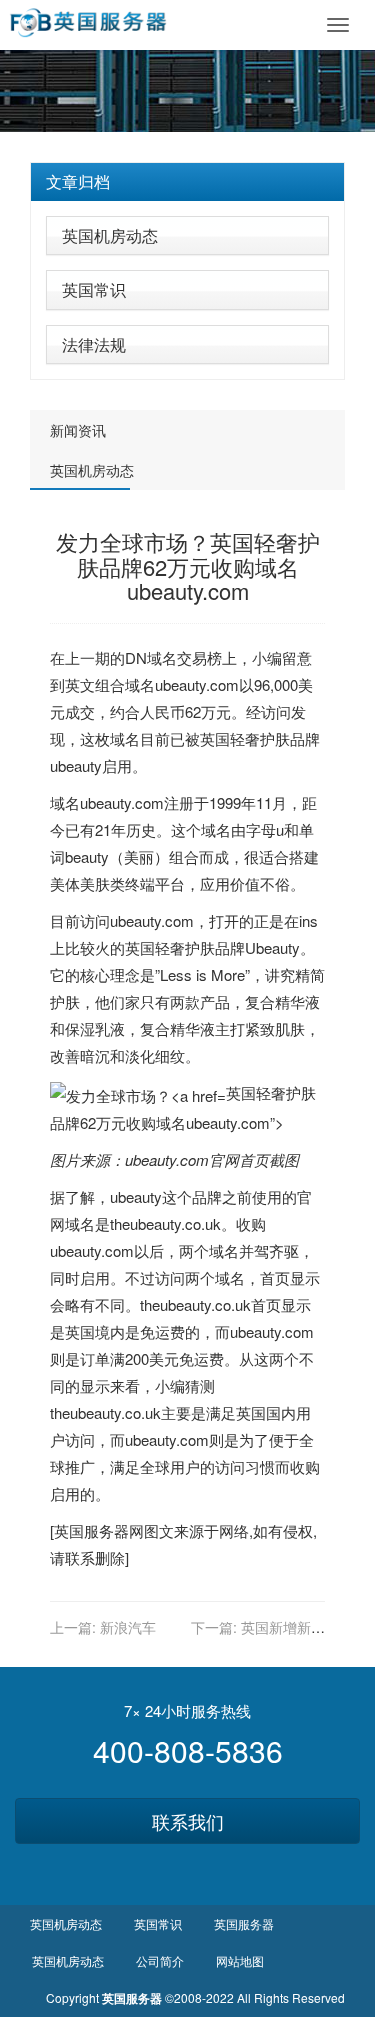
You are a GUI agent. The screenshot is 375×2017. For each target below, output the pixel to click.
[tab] (187, 182)
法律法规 (94, 344)
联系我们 (188, 1821)
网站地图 (240, 1960)
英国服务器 (91, 1530)
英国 (215, 738)
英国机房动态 (110, 235)
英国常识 (94, 289)
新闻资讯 (78, 430)
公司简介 (160, 1960)
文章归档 (78, 181)
